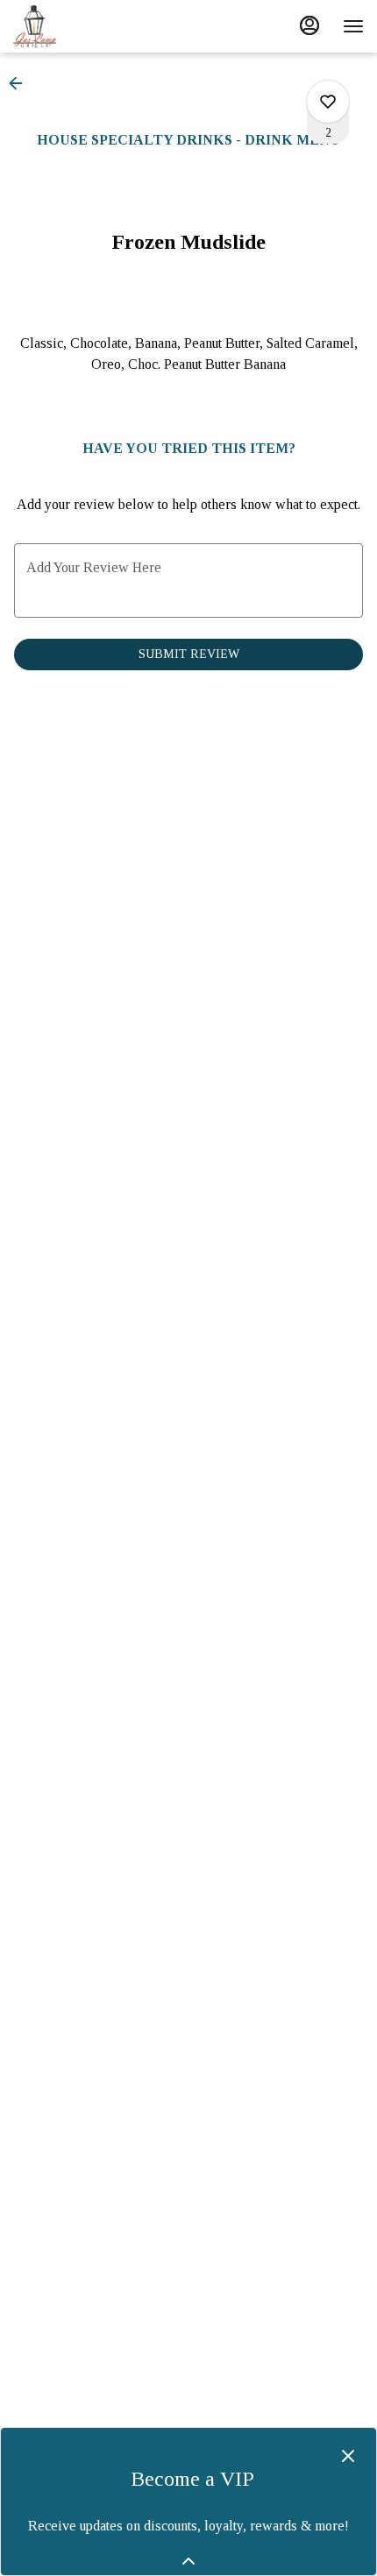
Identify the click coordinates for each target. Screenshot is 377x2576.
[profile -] (309, 25)
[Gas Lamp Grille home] (92, 26)
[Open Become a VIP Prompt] (188, 2561)
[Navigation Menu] (353, 26)
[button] (21, 83)
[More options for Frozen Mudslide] (328, 102)
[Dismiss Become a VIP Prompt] (348, 2456)
